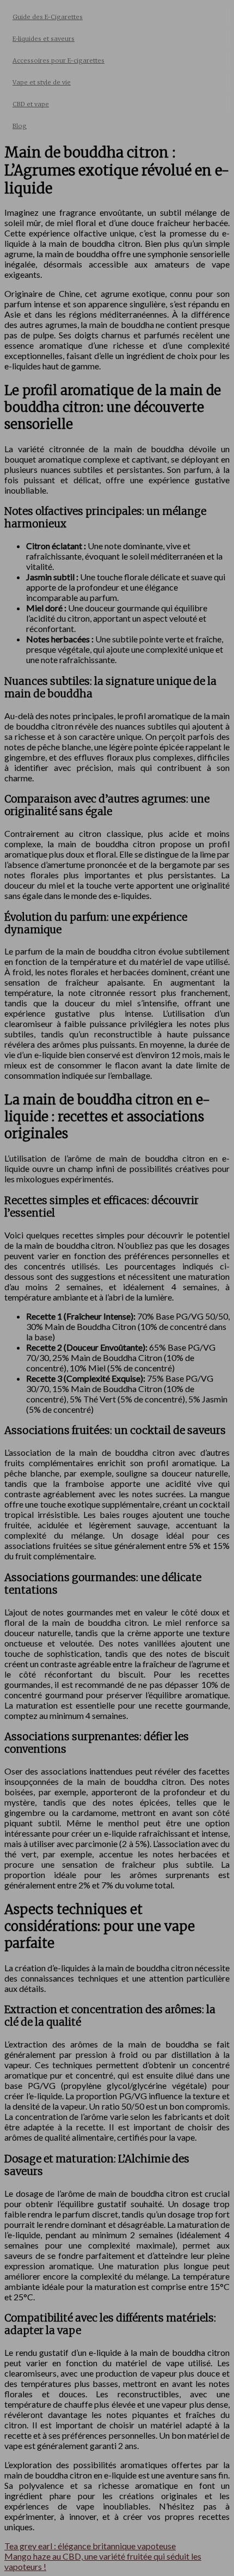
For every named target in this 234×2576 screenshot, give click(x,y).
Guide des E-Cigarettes (48, 17)
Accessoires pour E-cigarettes (59, 60)
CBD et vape (31, 104)
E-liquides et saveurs (44, 39)
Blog (20, 126)
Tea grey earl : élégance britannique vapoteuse (90, 2546)
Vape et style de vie (42, 82)
